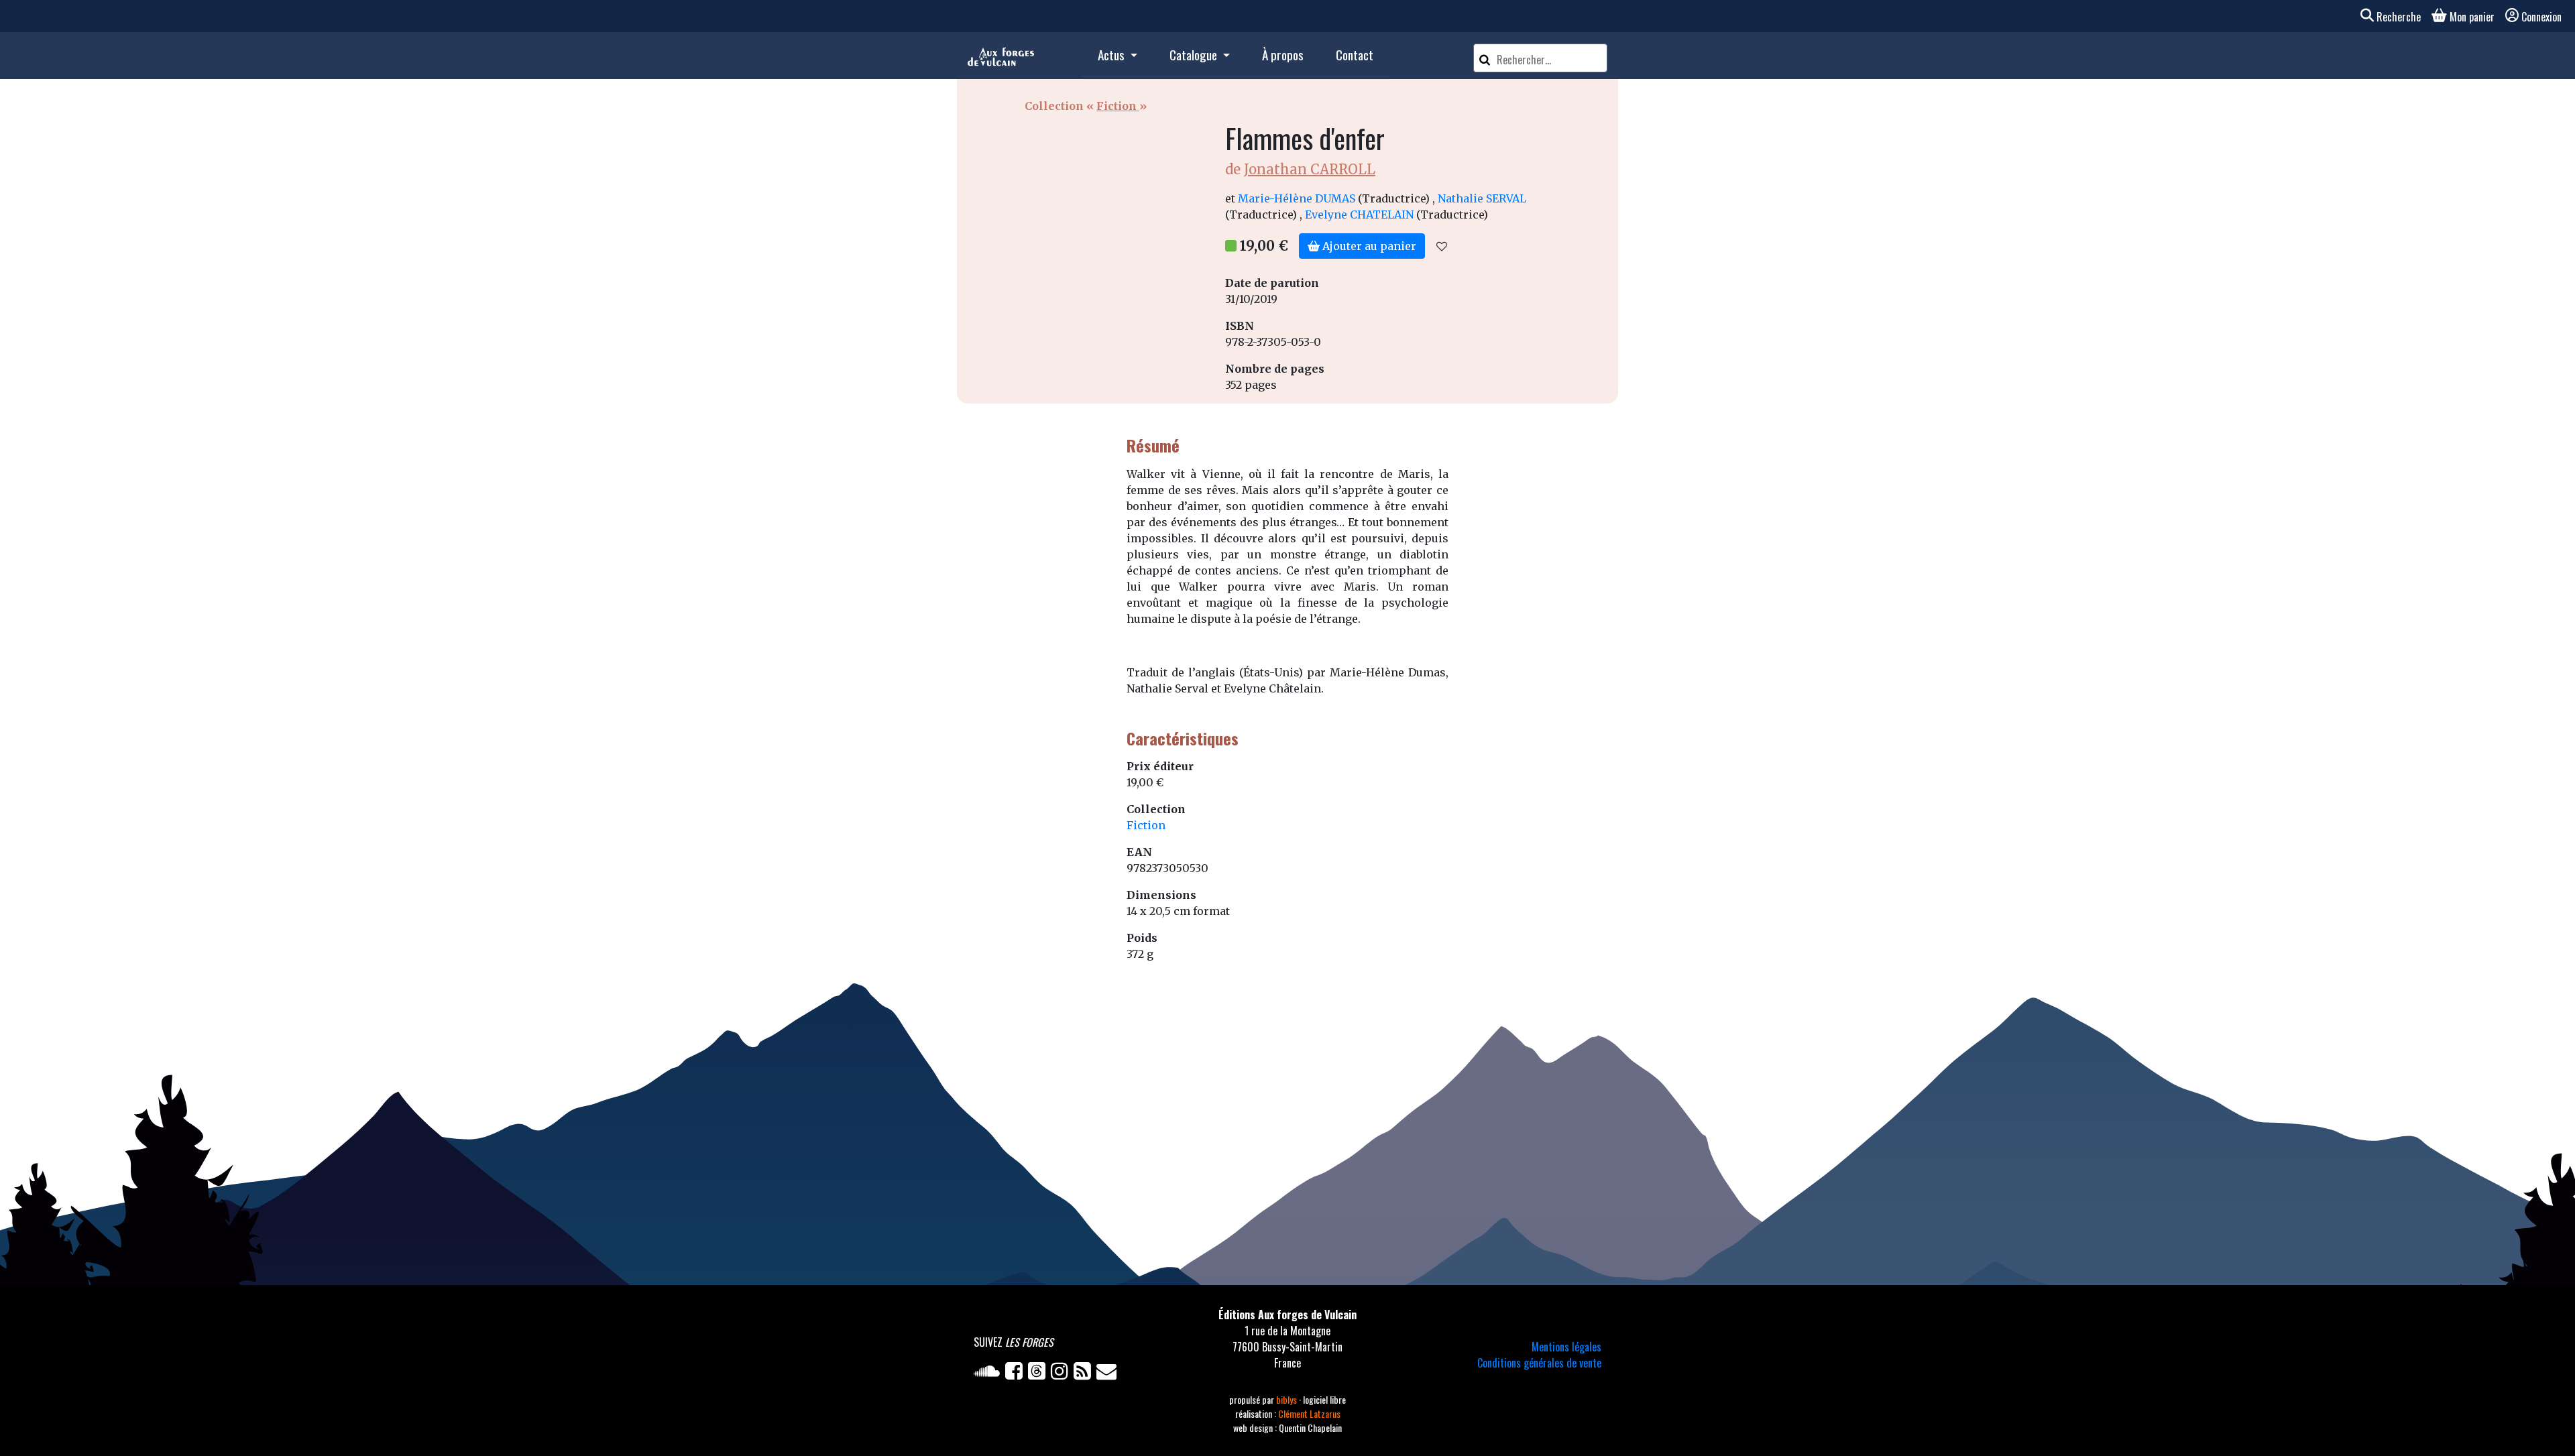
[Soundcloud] (989, 1374)
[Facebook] (1017, 1374)
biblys (1287, 1399)
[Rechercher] (1485, 58)
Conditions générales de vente (1539, 1363)
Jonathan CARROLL (1310, 169)
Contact (1355, 55)
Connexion (2541, 17)
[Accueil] (1001, 56)
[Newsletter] (1108, 1374)
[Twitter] (1039, 1374)
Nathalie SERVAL (1482, 198)
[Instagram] (1062, 1374)
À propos (1283, 55)
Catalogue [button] (1195, 55)
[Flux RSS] (1085, 1374)
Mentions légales (1566, 1347)
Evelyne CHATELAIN (1359, 215)
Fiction (1118, 106)
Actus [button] (1112, 55)
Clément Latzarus (1309, 1413)
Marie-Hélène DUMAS (1297, 198)
